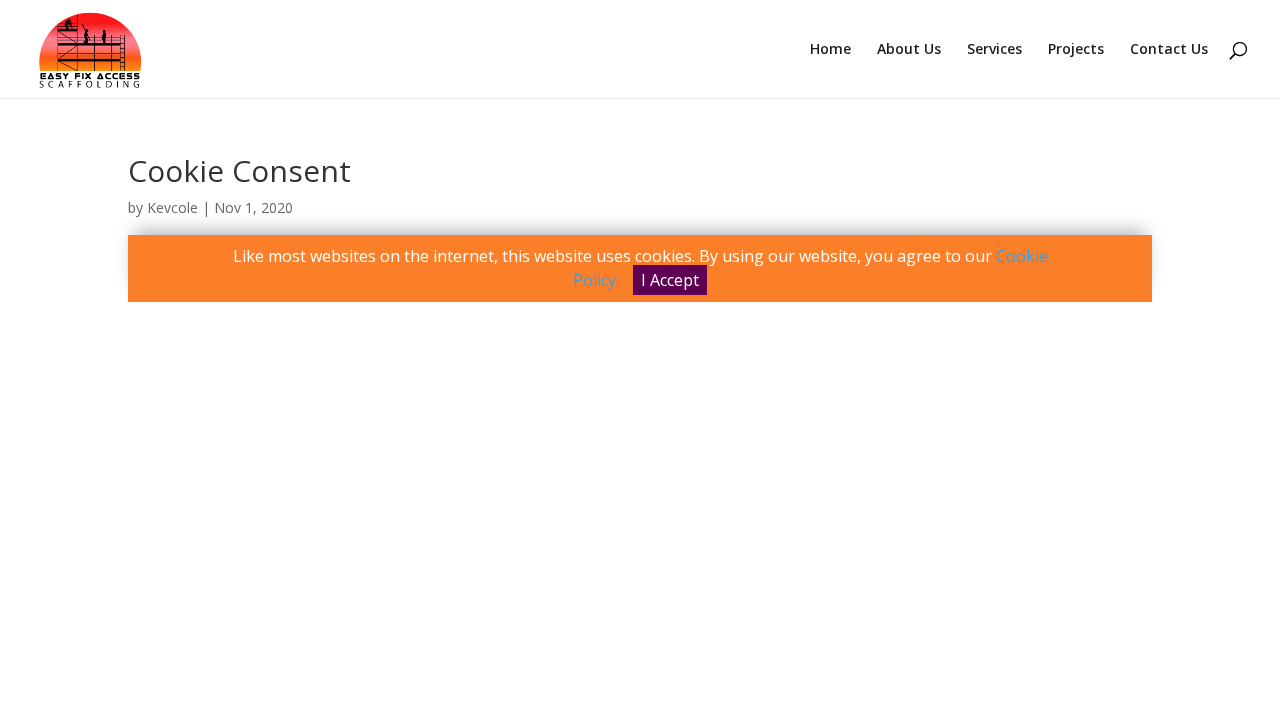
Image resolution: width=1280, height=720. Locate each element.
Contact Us (1169, 50)
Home (830, 50)
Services (994, 50)
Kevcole (172, 207)
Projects (1076, 50)
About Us (909, 50)
